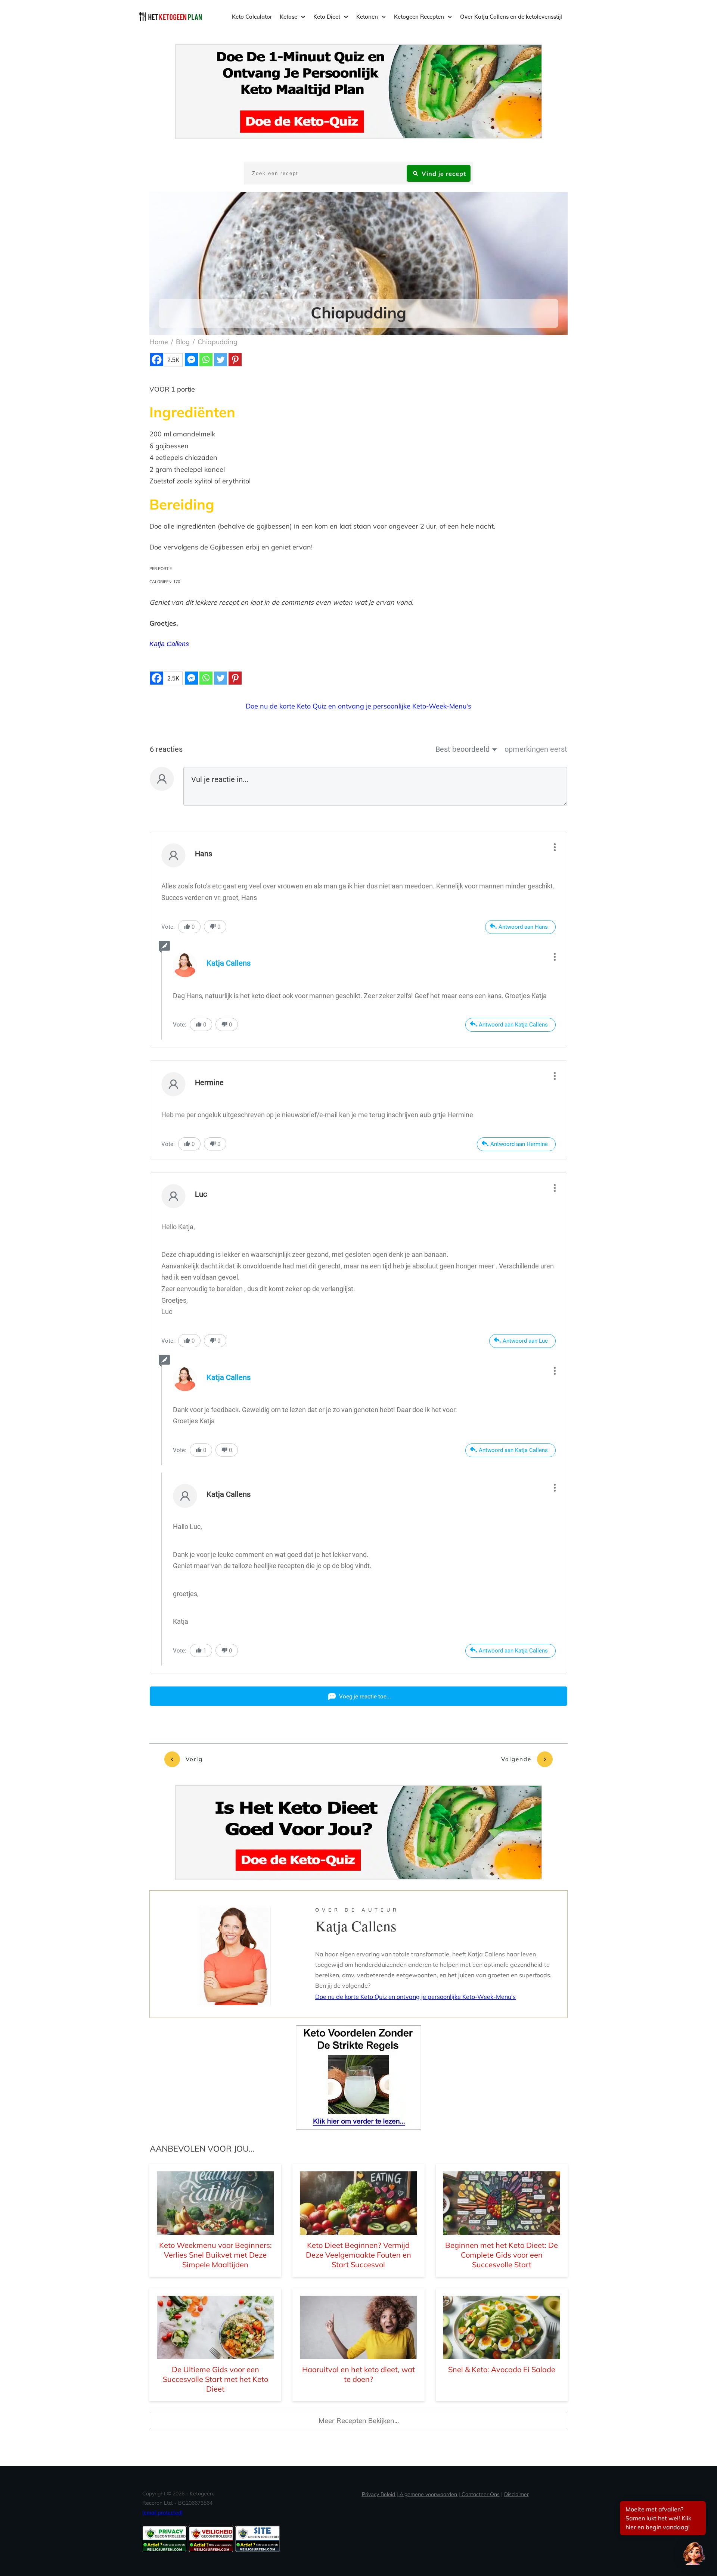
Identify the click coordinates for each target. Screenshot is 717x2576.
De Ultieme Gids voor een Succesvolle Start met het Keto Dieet (215, 2379)
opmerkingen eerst (536, 749)
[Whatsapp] (206, 360)
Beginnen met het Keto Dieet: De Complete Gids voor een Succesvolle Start (502, 2255)
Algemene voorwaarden (428, 2494)
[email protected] (162, 2513)
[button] (694, 2553)
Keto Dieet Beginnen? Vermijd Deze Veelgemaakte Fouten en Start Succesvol (358, 2255)
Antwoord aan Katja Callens (513, 1025)
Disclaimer (516, 2494)
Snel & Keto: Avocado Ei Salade (502, 2369)
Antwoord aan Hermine (519, 1144)
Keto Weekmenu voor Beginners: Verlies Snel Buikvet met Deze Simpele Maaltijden (215, 2255)
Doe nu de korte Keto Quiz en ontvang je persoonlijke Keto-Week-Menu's (358, 706)
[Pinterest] (235, 360)
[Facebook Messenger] (191, 360)
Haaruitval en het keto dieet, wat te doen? (358, 2374)
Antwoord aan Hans (523, 927)
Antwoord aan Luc (525, 1341)
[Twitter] (221, 360)
